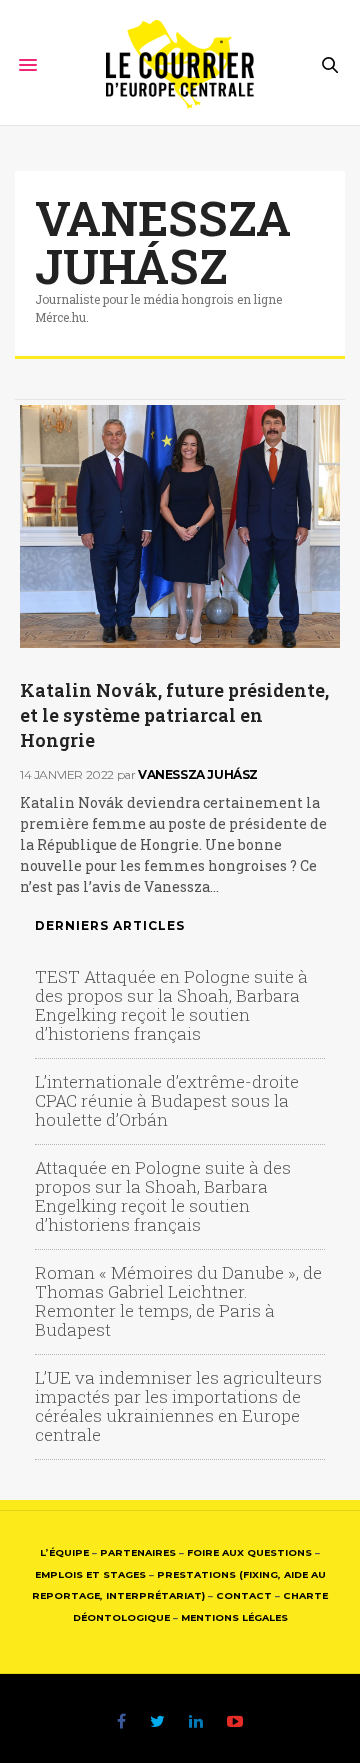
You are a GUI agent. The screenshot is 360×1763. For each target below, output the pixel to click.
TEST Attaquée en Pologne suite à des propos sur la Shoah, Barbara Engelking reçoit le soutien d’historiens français (171, 1005)
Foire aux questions (249, 1552)
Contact (244, 1595)
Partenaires (138, 1552)
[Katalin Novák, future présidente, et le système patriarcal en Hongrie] (180, 526)
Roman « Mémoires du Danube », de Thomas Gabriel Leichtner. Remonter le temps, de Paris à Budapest (178, 1301)
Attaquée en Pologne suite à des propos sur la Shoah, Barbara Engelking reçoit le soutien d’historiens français (163, 1196)
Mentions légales (234, 1617)
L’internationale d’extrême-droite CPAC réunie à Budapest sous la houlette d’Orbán (167, 1100)
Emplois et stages (90, 1574)
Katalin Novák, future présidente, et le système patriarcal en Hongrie (174, 715)
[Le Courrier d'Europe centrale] (180, 65)
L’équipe (64, 1552)
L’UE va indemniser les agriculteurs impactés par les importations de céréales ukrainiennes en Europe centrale (178, 1406)
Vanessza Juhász (163, 241)
